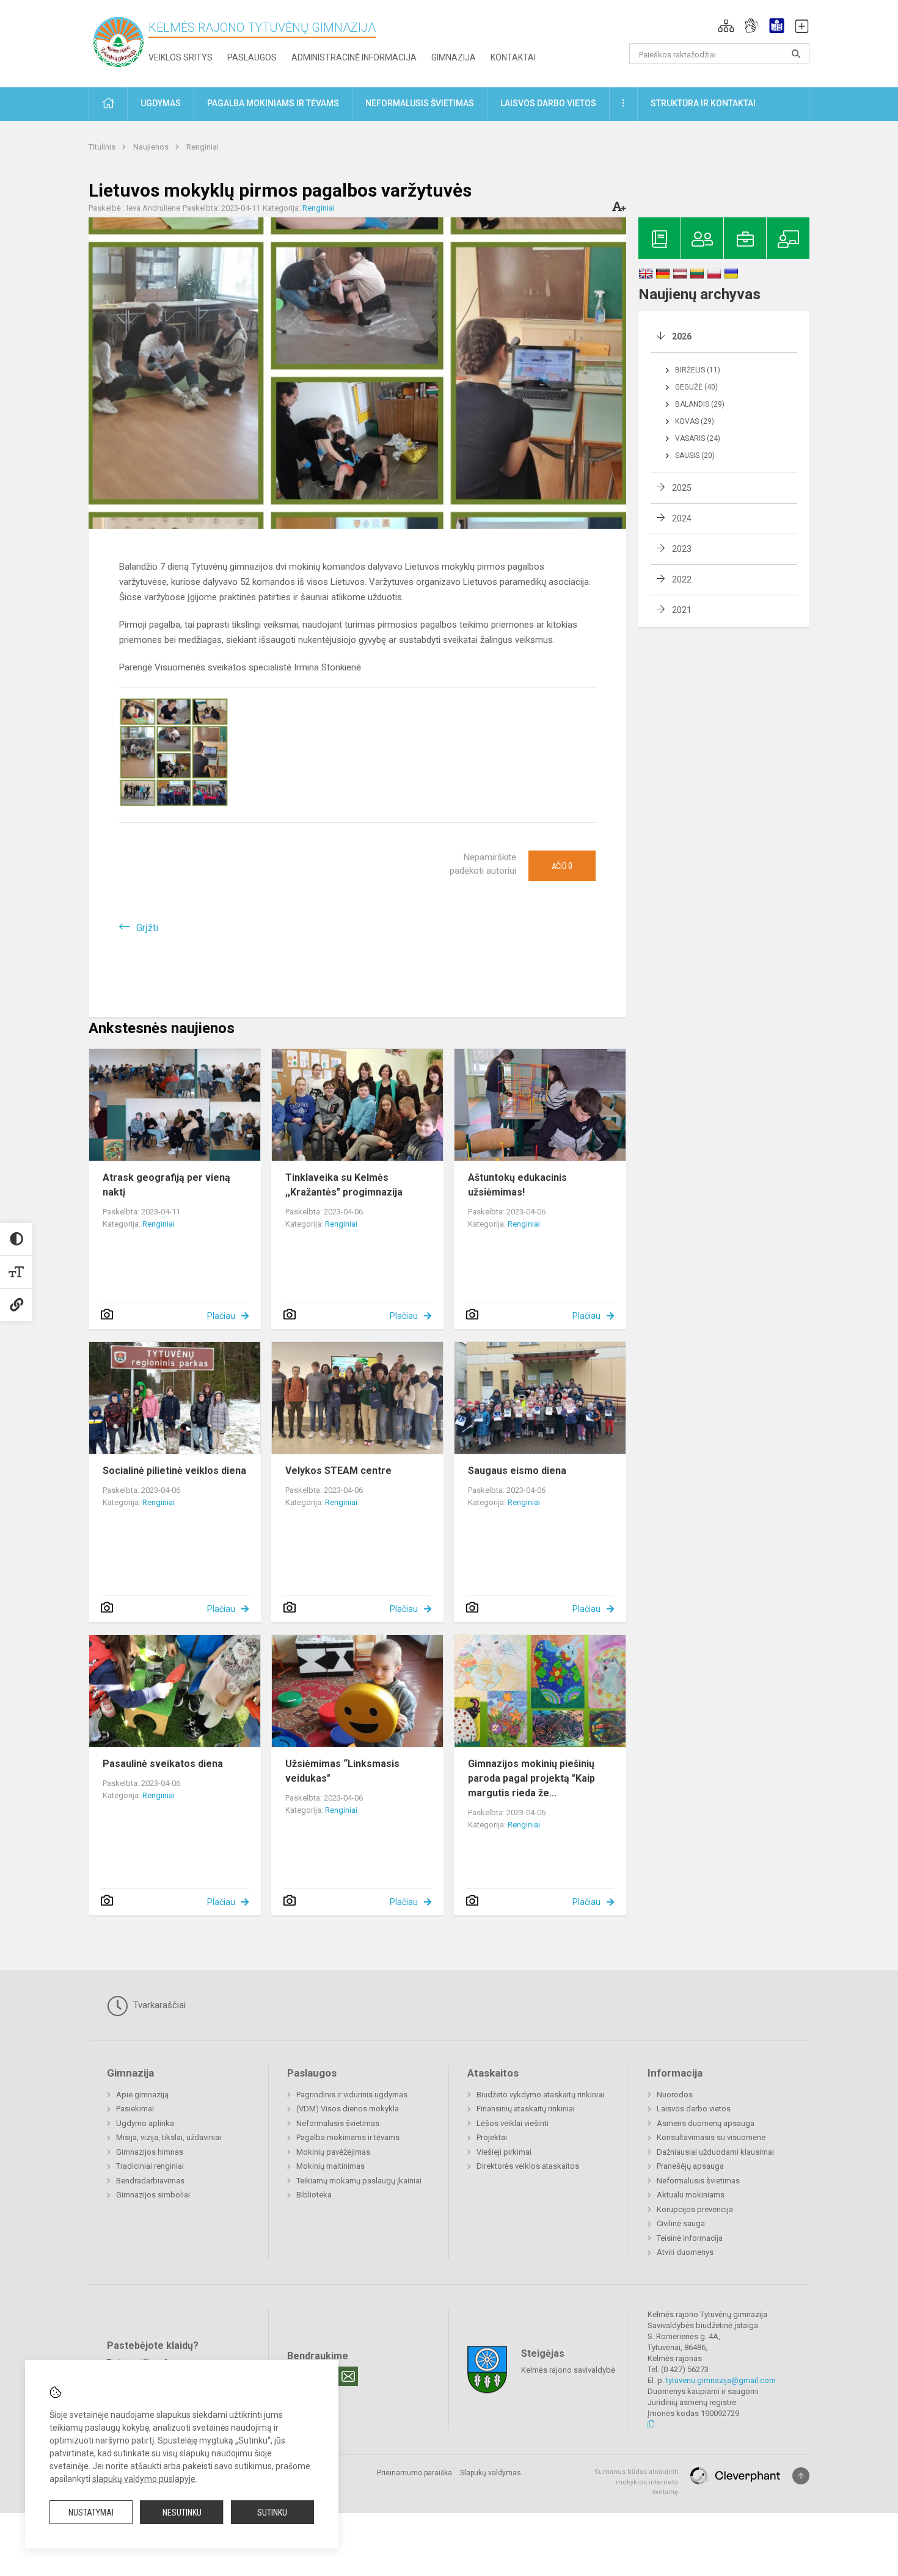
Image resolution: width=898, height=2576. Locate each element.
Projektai (492, 2137)
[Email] (348, 2376)
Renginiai (203, 147)
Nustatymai (91, 2513)
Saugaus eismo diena (517, 1471)
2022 (682, 579)
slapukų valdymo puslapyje (144, 2479)
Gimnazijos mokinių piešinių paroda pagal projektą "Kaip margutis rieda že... (531, 1778)
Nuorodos (675, 2095)
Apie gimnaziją (142, 2095)
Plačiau (221, 1316)
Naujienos (152, 147)
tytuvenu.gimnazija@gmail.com (721, 2380)
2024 (682, 518)
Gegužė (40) (696, 387)
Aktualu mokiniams (691, 2195)
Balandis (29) (700, 404)
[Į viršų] (801, 2476)
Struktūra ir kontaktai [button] (703, 103)
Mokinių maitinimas (330, 2166)
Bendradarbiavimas (150, 2181)
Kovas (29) (695, 421)
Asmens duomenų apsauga (706, 2123)
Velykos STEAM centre (338, 1471)
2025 (682, 488)
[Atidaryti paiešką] (796, 54)
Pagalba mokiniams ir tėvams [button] (273, 103)
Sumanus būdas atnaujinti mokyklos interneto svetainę (636, 2482)
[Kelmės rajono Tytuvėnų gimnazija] (119, 41)
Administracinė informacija (354, 57)
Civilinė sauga (681, 2223)
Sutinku (272, 2513)
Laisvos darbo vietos (694, 2109)
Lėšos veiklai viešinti (513, 2123)
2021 (682, 610)
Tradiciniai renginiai (150, 2166)
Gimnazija (454, 57)
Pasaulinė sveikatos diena (163, 1764)
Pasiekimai (135, 2109)
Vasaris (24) (698, 438)
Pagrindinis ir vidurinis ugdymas (352, 2095)
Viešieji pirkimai (504, 2152)
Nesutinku (182, 2513)
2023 (682, 549)
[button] (726, 26)
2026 (682, 336)
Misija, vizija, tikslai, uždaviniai (169, 2137)
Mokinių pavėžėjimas (333, 2152)
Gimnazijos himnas (150, 2152)
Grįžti (147, 928)
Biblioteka (314, 2195)
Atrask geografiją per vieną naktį (166, 1185)
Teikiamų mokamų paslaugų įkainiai (359, 2181)
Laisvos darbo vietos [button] (548, 103)
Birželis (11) (698, 370)
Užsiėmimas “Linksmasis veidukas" (342, 1771)
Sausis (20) (695, 455)
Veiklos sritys (181, 57)
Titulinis (103, 147)
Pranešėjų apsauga (690, 2166)
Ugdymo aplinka (145, 2123)
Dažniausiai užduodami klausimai (715, 2152)
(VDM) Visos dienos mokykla (348, 2109)
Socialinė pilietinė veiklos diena (174, 1471)
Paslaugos (252, 57)
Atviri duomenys (685, 2252)
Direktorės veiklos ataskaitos (528, 2166)
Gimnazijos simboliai (153, 2195)
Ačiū (562, 866)
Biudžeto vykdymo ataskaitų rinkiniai (540, 2095)
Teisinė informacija (690, 2238)
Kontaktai (513, 57)
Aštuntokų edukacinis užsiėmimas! (517, 1185)
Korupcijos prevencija (695, 2209)
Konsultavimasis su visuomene (711, 2137)
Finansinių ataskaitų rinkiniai (526, 2109)
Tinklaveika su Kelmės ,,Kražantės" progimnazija (344, 1185)
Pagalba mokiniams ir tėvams (348, 2137)
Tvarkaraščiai (158, 2005)
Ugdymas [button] (161, 103)
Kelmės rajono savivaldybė (568, 2370)
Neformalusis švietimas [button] (420, 103)
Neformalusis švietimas (338, 2123)
